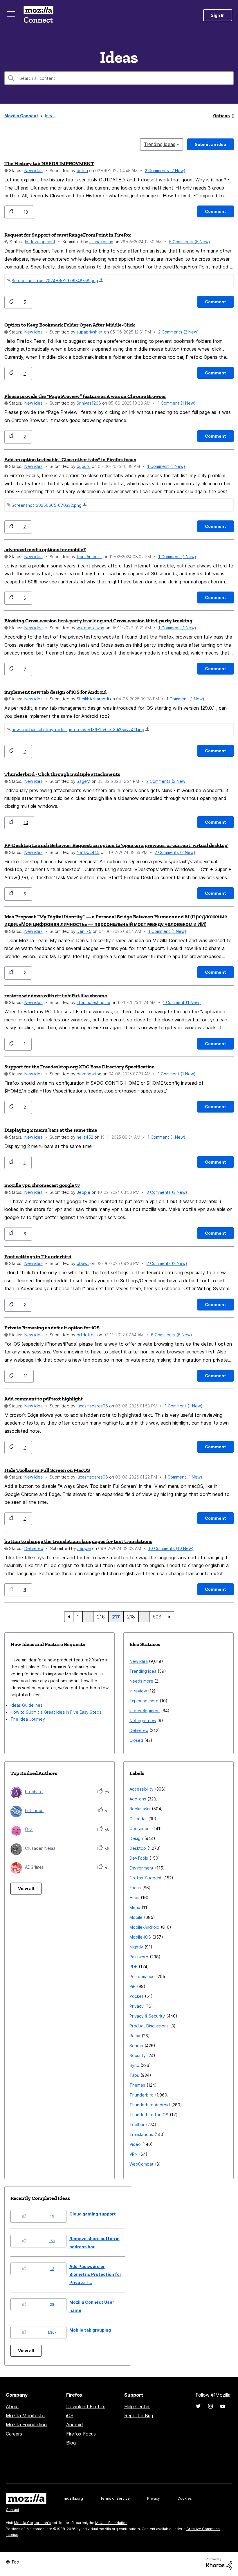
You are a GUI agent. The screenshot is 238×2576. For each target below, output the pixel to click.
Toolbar (137, 2125)
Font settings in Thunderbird (38, 1257)
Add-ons (138, 1799)
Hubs (134, 1898)
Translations (141, 2134)
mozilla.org (73, 2498)
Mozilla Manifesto (25, 2415)
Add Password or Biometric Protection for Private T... (95, 2274)
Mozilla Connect (38, 15)
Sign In (218, 15)
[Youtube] (223, 2406)
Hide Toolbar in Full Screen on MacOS (47, 1470)
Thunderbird (141, 2095)
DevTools (139, 1858)
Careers (14, 2434)
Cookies (185, 2498)
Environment (141, 1868)
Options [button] (221, 116)
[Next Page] (170, 1617)
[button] (11, 212)
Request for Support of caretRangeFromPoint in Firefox (68, 235)
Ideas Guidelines (26, 1705)
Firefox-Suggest (146, 1878)
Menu (135, 1907)
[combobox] (119, 78)
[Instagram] (210, 2406)
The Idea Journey (28, 1719)
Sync (134, 2065)
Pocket (136, 1996)
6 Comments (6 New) (172, 1335)
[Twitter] (198, 2406)
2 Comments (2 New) (165, 171)
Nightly (136, 1947)
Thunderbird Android (150, 2105)
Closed (136, 1740)
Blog (71, 2443)
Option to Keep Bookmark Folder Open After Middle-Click (70, 325)
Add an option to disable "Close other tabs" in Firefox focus (70, 459)
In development (40, 242)
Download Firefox (86, 2406)
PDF (133, 1967)
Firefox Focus (81, 2434)
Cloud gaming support (93, 2214)
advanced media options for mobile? (45, 549)
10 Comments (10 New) (171, 1548)
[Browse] (11, 14)
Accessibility (141, 1789)
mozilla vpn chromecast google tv (42, 1185)
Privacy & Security (147, 2016)
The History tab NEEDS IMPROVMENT (49, 163)
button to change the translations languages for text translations (78, 1541)
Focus (135, 1888)
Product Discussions (149, 2026)
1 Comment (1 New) (177, 403)
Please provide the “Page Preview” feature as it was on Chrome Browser (85, 396)
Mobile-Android (144, 1927)
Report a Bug (139, 2415)
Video (135, 2144)
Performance (142, 1976)
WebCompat (141, 2164)
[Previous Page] (69, 1617)
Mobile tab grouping (90, 2330)
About (12, 2406)
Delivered (34, 1548)
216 (101, 1617)
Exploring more (144, 1701)
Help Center (137, 2406)
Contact (12, 2510)
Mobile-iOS (140, 1937)
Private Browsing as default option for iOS (52, 1328)
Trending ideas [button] (160, 144)
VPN (134, 2154)
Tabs (134, 2075)
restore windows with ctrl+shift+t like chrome (56, 996)
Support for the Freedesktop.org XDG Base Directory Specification (80, 1067)
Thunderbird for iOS (149, 2115)
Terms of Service (115, 2498)
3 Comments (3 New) (167, 1192)
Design (136, 1838)
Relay (135, 2036)
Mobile (136, 1917)
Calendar (138, 1819)
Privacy (137, 2006)
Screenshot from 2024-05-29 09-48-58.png (55, 281)
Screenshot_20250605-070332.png (47, 505)
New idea (34, 171)
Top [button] (15, 2562)
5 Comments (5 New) (190, 242)
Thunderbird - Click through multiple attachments (62, 774)
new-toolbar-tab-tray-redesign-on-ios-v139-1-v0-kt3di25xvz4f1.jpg (78, 730)
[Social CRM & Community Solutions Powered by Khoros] (219, 2564)
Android (75, 2424)
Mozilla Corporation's (32, 2523)
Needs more (141, 1681)
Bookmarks (140, 1809)
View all (26, 1889)
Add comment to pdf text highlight (44, 1399)
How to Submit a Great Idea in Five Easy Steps (56, 1712)
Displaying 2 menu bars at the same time (51, 1130)
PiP (132, 1986)
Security (138, 2055)
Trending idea (143, 1671)
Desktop (138, 1848)
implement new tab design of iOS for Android (55, 692)
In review (138, 1691)
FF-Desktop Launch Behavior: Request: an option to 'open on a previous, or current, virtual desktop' (116, 845)
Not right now (143, 1720)
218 (131, 1617)
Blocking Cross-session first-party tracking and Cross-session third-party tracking (98, 621)
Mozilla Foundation (26, 2424)
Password (139, 1957)
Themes (137, 2085)
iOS (70, 2415)
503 (157, 1617)
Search (136, 2046)
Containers (140, 1828)
